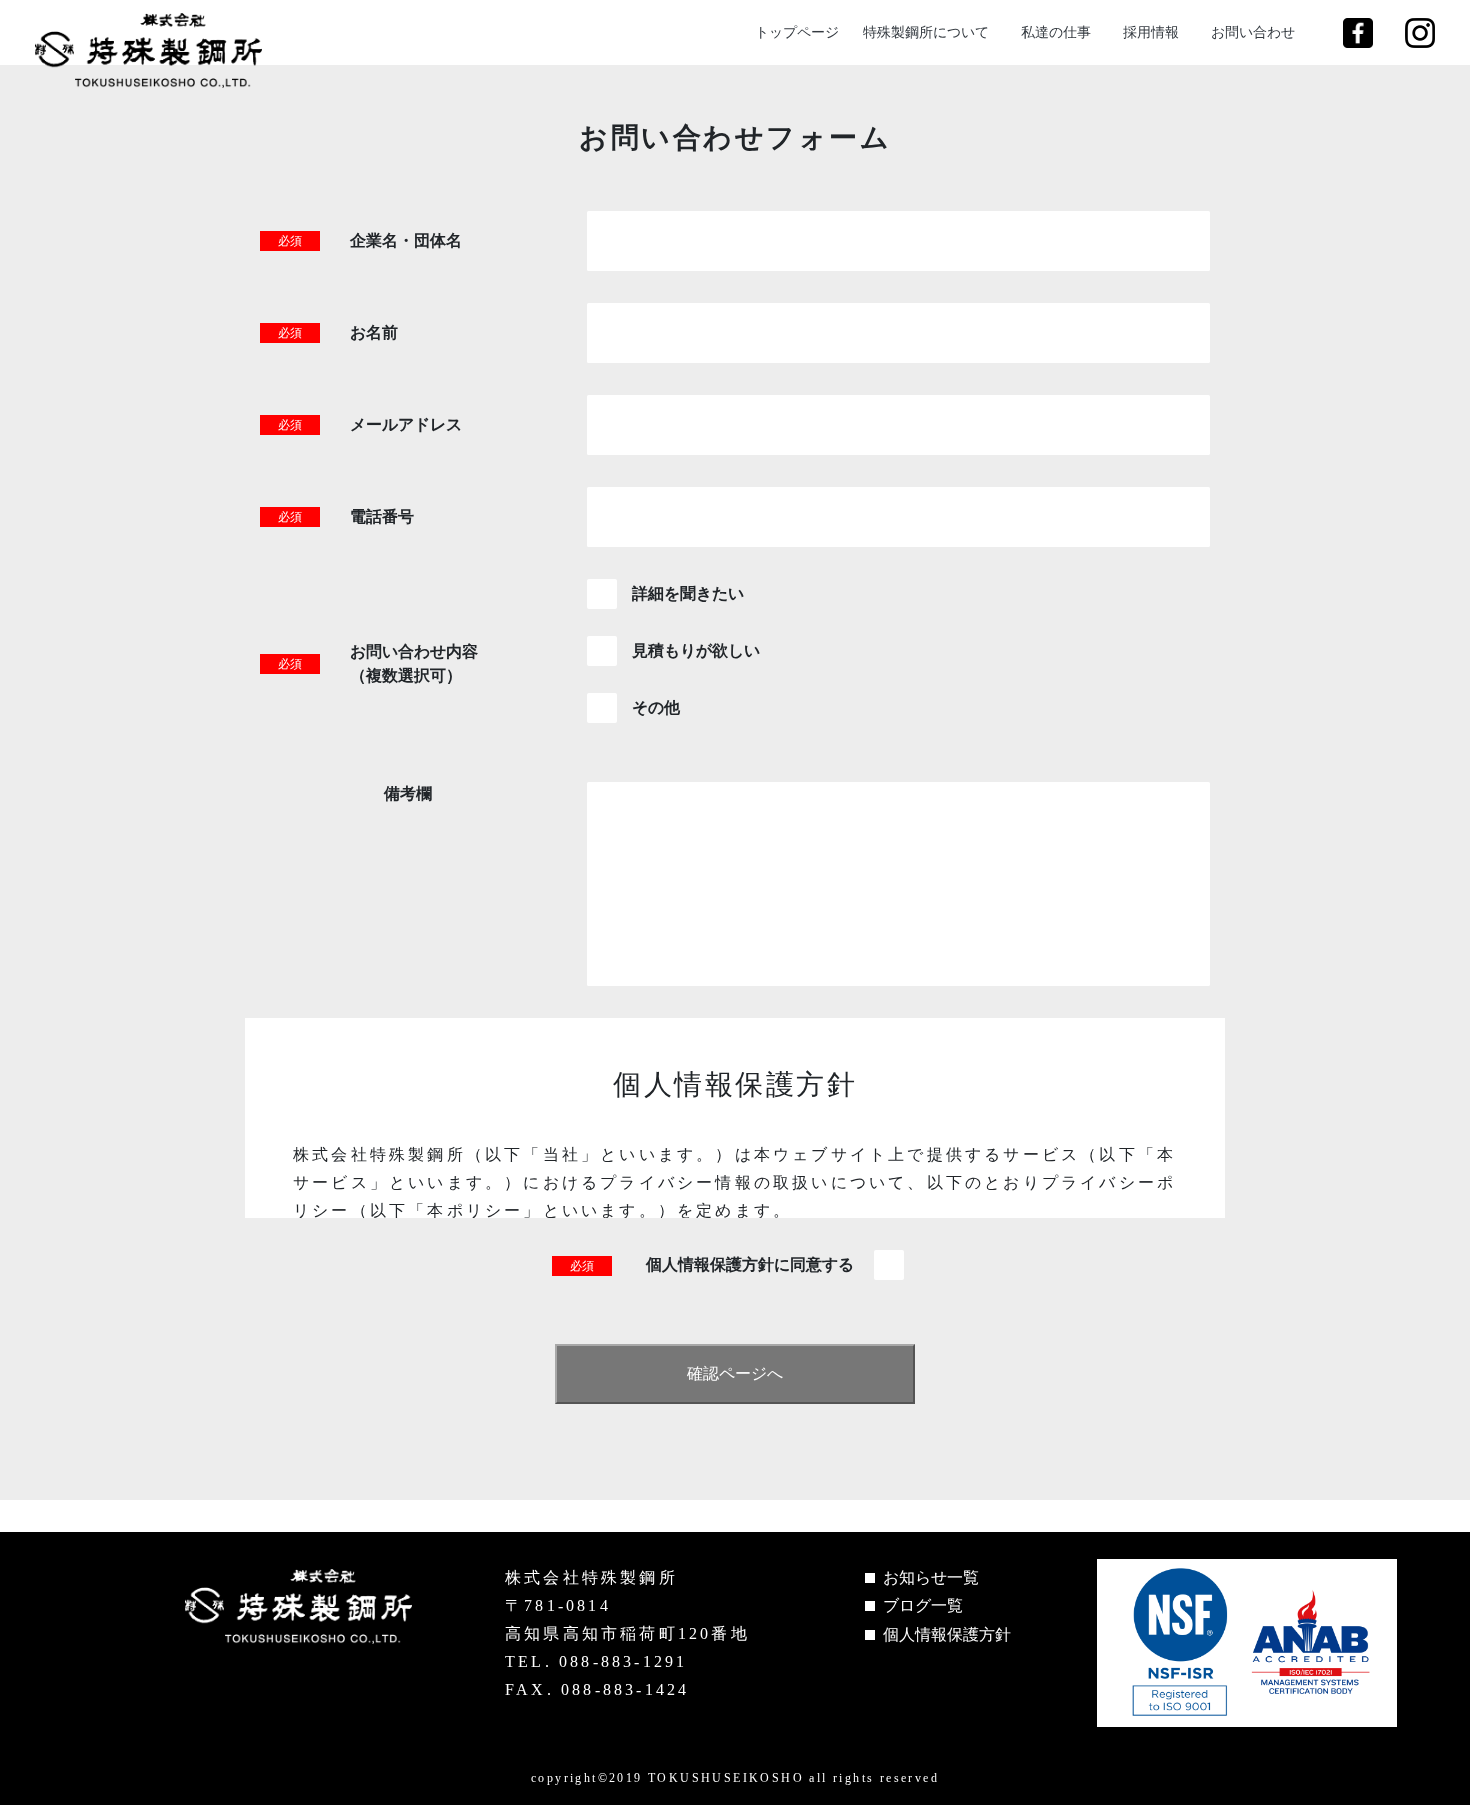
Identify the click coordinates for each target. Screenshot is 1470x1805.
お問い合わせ (1253, 32)
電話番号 (382, 516)
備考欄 (408, 793)
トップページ (797, 32)
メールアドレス (406, 424)
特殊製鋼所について (926, 32)
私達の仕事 (1056, 32)
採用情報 (1151, 32)
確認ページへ (735, 1373)
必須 (290, 241)
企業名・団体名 (406, 240)
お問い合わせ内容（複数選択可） (414, 663)
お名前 (374, 332)
